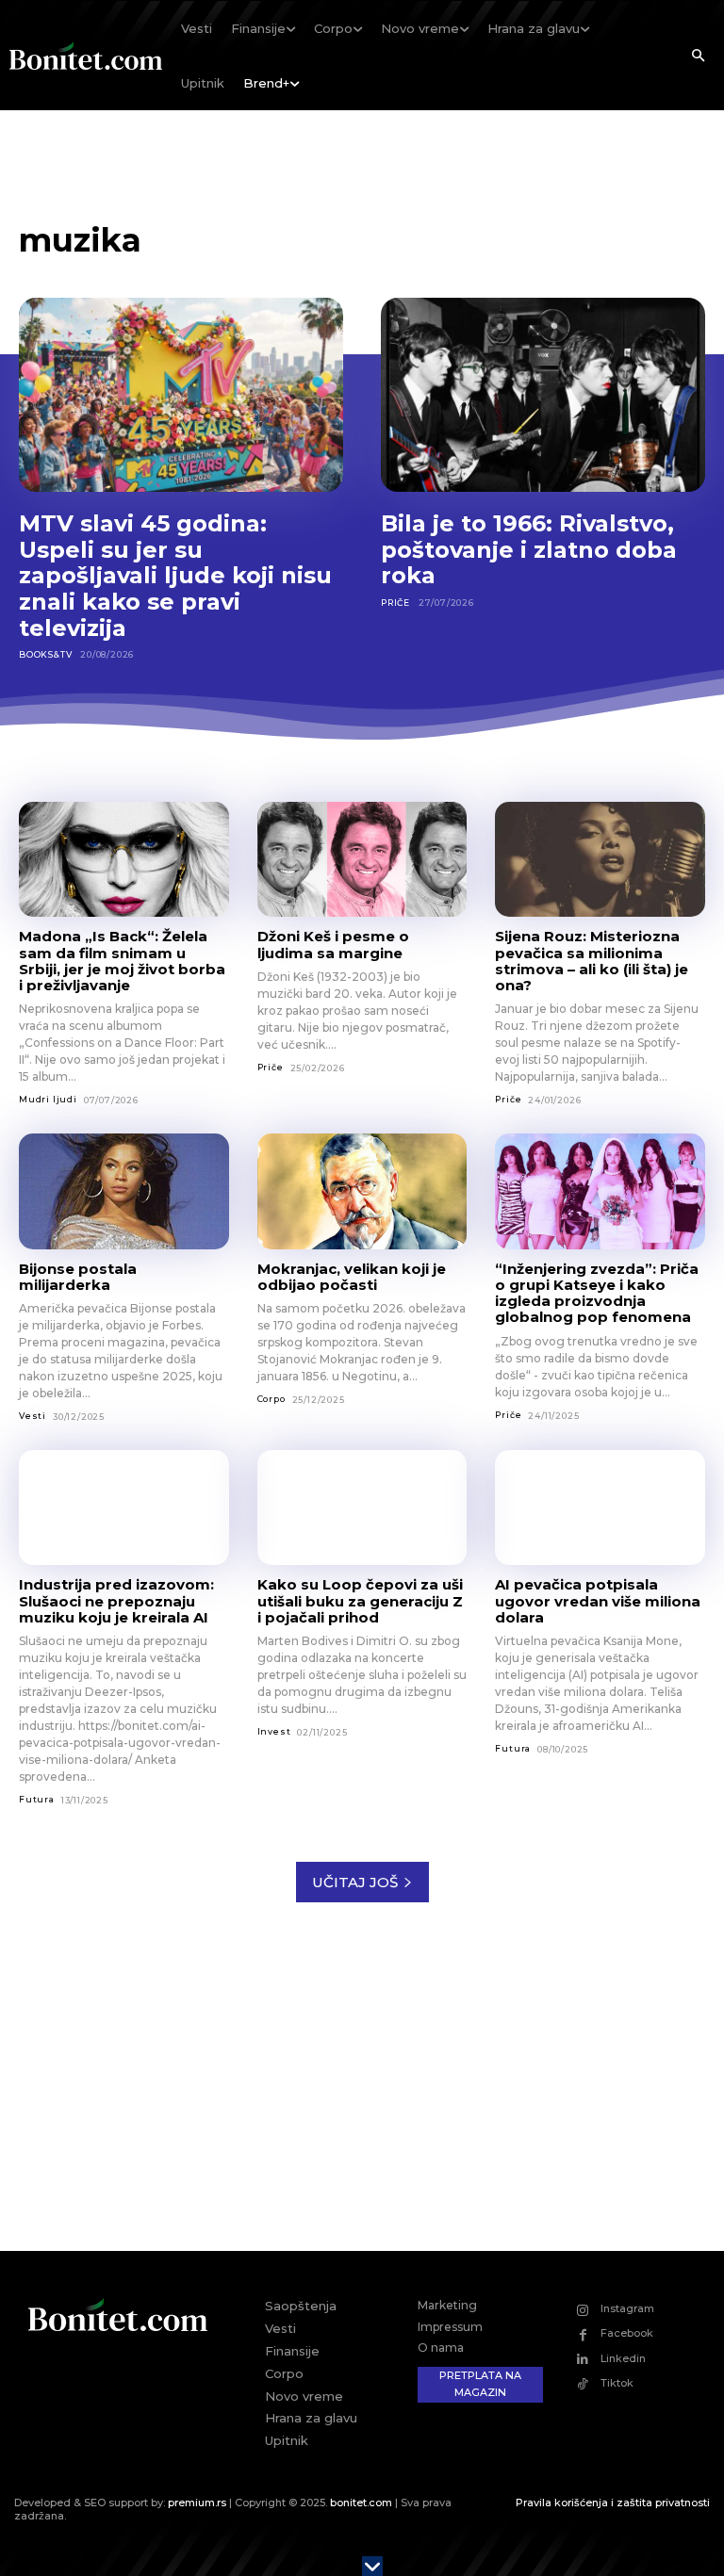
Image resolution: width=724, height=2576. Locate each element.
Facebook (627, 2333)
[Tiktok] (583, 2384)
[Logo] (86, 56)
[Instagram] (583, 2310)
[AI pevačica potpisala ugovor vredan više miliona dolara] (600, 1508)
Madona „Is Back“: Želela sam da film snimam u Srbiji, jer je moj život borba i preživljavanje (122, 961)
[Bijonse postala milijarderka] (124, 1191)
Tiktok (617, 2383)
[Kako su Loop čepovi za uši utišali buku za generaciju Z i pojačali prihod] (362, 1508)
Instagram (627, 2308)
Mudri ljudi (48, 1099)
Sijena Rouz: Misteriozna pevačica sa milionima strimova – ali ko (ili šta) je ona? (592, 961)
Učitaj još (355, 1882)
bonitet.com (361, 2503)
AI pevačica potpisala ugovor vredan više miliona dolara (598, 1601)
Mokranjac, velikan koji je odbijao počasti (352, 1277)
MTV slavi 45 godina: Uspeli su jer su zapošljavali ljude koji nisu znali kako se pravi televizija (175, 575)
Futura (37, 1799)
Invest (274, 1731)
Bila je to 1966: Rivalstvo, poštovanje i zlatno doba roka (529, 549)
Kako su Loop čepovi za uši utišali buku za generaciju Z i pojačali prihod (360, 1601)
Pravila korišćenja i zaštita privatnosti (613, 2503)
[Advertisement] (362, 2091)
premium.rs (197, 2503)
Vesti (33, 1416)
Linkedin (623, 2358)
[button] (698, 57)
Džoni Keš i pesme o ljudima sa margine (333, 944)
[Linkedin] (583, 2359)
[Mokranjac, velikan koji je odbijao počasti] (362, 1191)
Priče (395, 603)
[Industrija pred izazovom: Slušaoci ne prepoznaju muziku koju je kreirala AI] (124, 1508)
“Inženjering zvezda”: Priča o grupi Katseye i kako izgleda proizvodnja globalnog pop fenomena (597, 1293)
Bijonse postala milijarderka (78, 1277)
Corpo (271, 1399)
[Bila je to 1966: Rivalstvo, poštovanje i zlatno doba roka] (543, 395)
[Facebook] (583, 2334)
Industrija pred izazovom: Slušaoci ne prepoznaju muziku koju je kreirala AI (116, 1601)
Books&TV (45, 654)
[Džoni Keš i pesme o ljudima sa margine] (362, 859)
